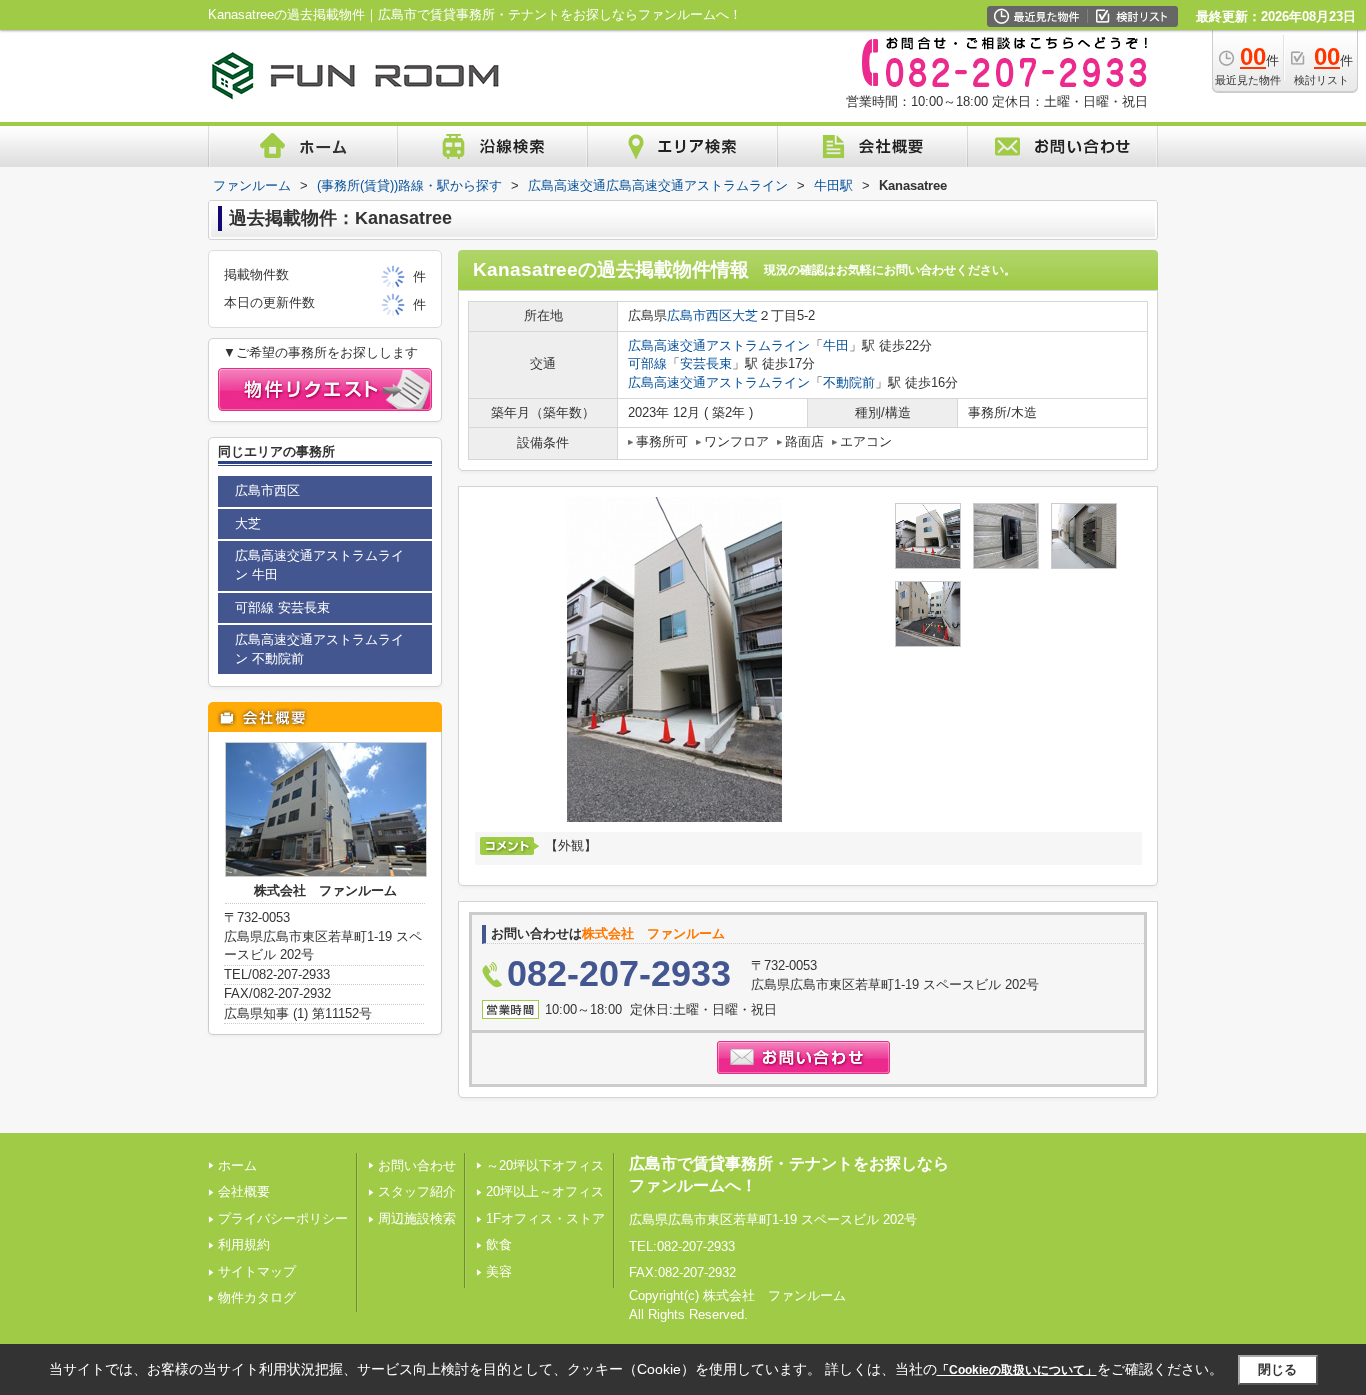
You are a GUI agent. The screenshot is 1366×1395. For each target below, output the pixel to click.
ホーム (237, 1165)
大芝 (745, 315)
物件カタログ (257, 1297)
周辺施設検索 (417, 1218)
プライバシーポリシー (283, 1218)
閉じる (1277, 1369)
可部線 (647, 363)
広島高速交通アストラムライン (719, 345)
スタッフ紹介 (417, 1191)
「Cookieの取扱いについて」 (1017, 1370)
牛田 (836, 345)
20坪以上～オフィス (545, 1191)
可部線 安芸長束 (282, 607)
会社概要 (244, 1191)
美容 (499, 1271)
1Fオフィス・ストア (545, 1218)
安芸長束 (706, 363)
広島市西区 (699, 315)
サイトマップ (257, 1271)
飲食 (499, 1244)
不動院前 (849, 382)
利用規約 (244, 1244)
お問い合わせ (417, 1165)
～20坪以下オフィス (545, 1165)
